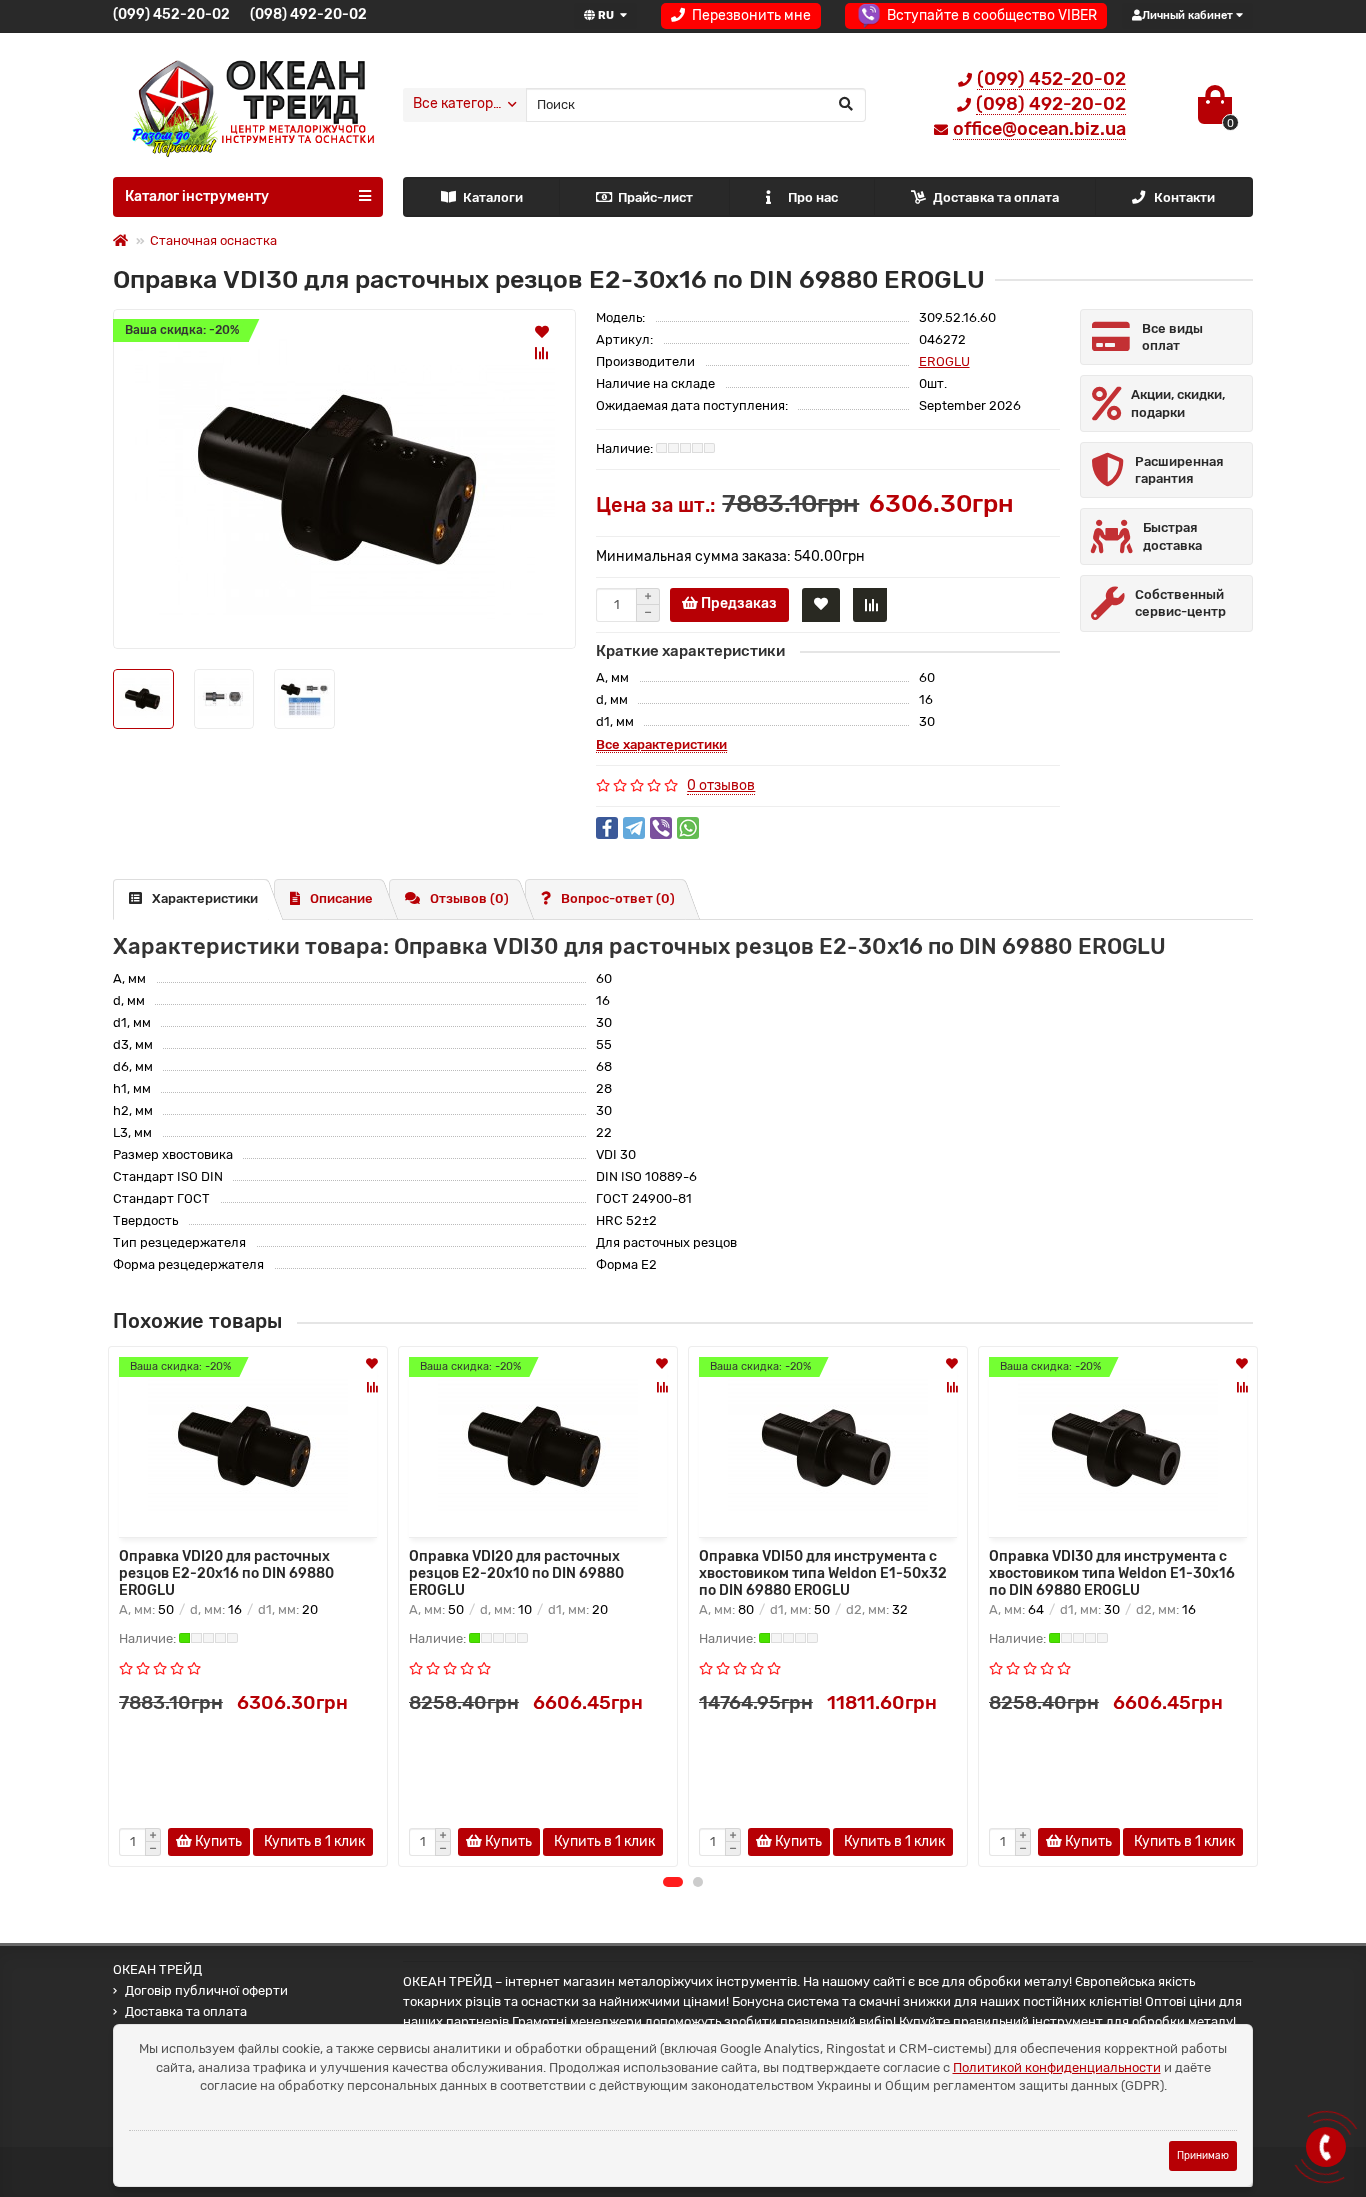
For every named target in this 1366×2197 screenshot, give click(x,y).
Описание (341, 898)
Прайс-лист (655, 197)
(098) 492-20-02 (308, 14)
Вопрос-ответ (618, 898)
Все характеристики (661, 744)
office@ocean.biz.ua (1039, 129)
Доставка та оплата (996, 197)
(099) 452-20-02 (171, 14)
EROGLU (944, 361)
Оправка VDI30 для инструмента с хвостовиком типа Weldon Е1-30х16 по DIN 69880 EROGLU (1112, 1572)
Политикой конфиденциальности (1057, 2067)
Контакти (1184, 197)
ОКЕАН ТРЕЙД (157, 1969)
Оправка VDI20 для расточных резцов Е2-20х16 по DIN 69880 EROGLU (226, 1572)
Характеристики (205, 898)
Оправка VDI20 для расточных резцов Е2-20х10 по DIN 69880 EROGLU (516, 1572)
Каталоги (493, 197)
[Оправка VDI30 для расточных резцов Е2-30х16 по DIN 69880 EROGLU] (344, 479)
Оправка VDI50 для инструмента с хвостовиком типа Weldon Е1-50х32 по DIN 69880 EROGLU (823, 1572)
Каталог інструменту (197, 196)
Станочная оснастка (213, 240)
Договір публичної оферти (206, 1990)
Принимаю (1203, 2155)
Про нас (813, 197)
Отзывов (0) (469, 898)
